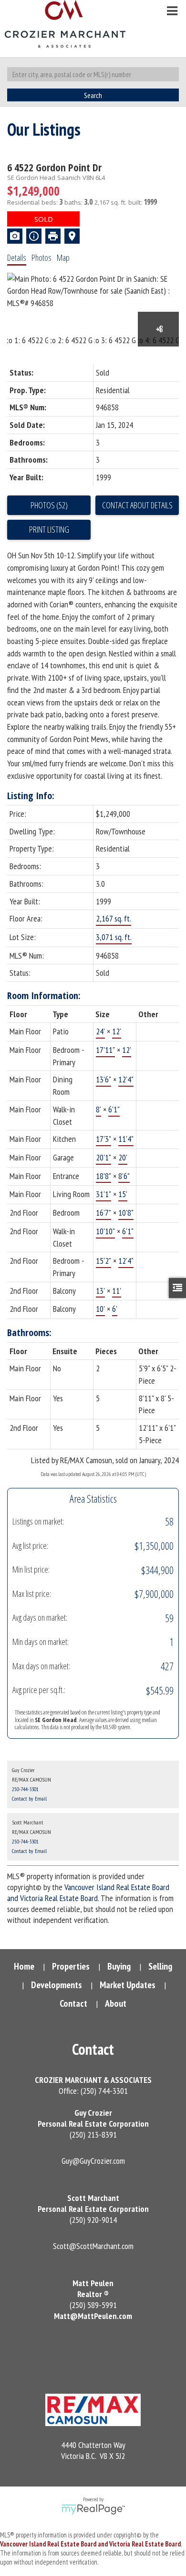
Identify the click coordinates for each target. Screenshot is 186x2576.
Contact (73, 2003)
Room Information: (44, 996)
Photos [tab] (41, 258)
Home (24, 1966)
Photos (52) (49, 505)
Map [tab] (63, 258)
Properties (71, 1966)
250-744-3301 (25, 1789)
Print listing (49, 529)
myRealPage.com (93, 2509)
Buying (119, 1966)
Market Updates (128, 1985)
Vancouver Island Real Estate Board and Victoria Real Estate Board (88, 1892)
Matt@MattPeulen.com (93, 2316)
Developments (57, 1985)
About (116, 2003)
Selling (160, 1966)
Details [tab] (17, 258)
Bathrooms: (29, 1333)
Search (93, 95)
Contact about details (137, 505)
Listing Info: (31, 796)
